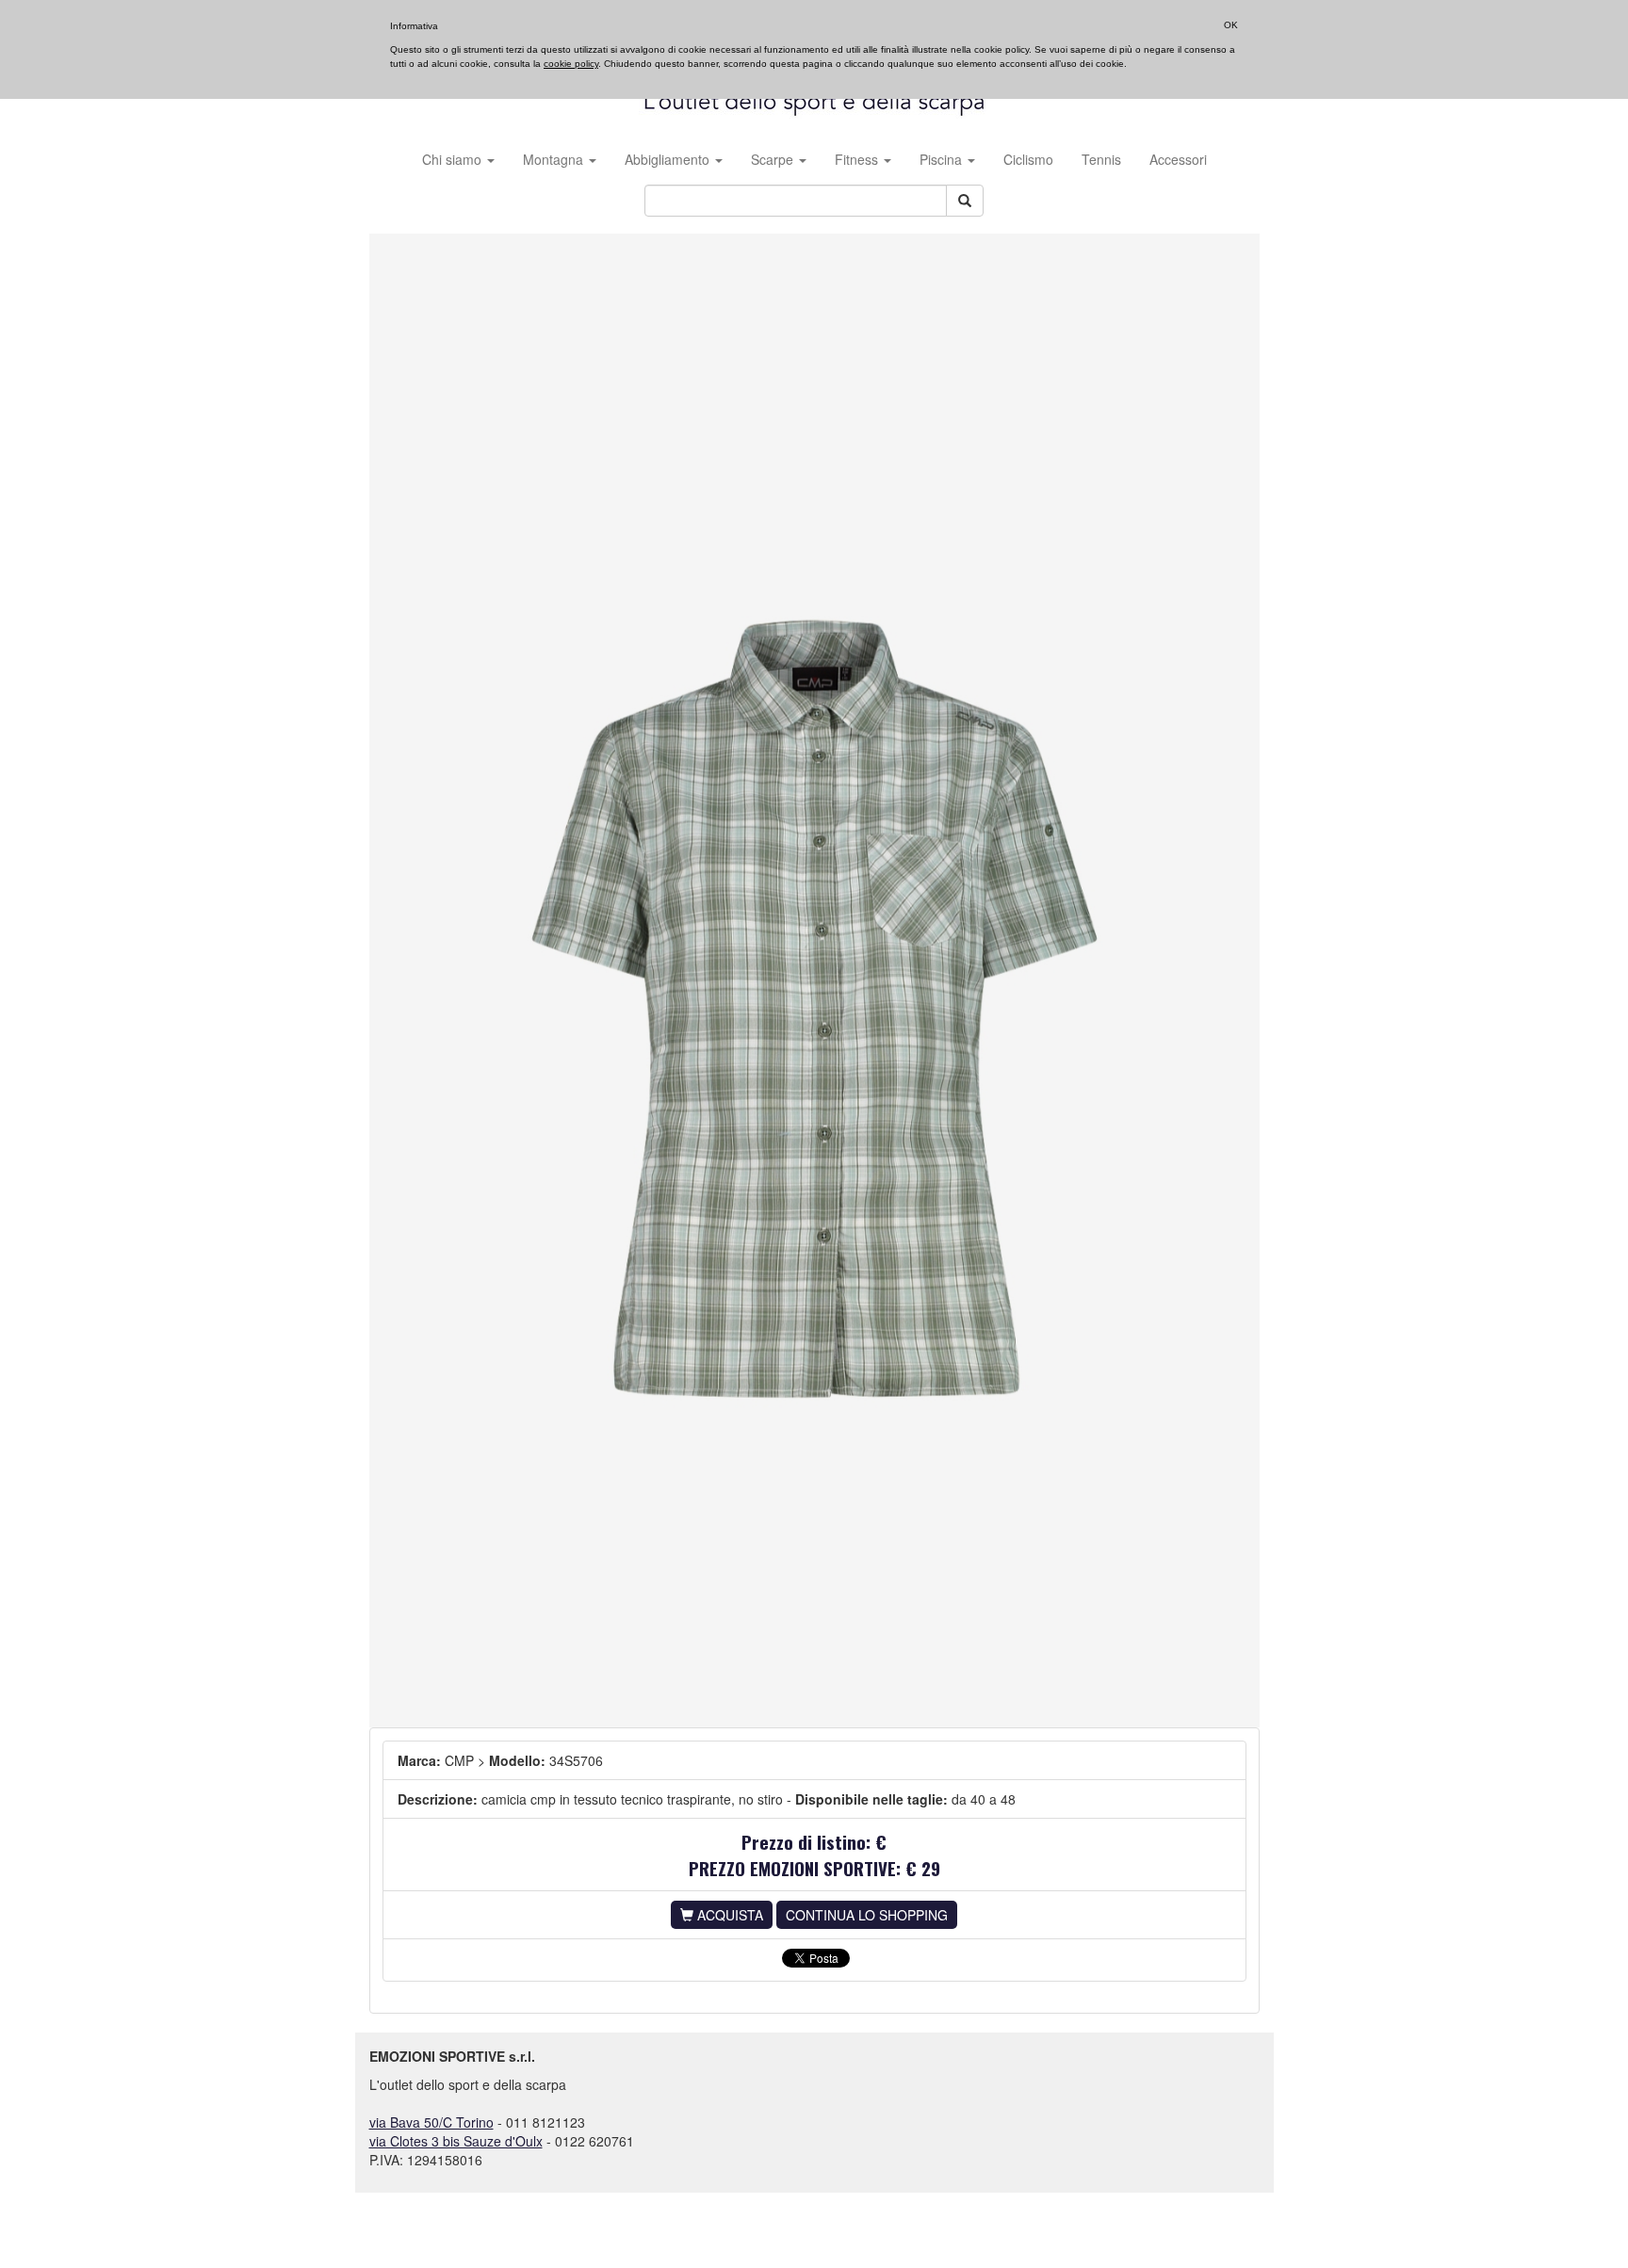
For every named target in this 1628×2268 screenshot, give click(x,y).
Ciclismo (1028, 159)
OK (1231, 25)
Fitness (858, 159)
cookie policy (571, 64)
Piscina (943, 159)
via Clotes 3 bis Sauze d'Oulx (456, 2141)
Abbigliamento (669, 159)
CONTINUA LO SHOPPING (867, 1915)
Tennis (1101, 159)
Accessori (1178, 159)
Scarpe (774, 159)
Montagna (555, 159)
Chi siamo (454, 159)
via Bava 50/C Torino (431, 2122)
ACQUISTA (728, 1915)
